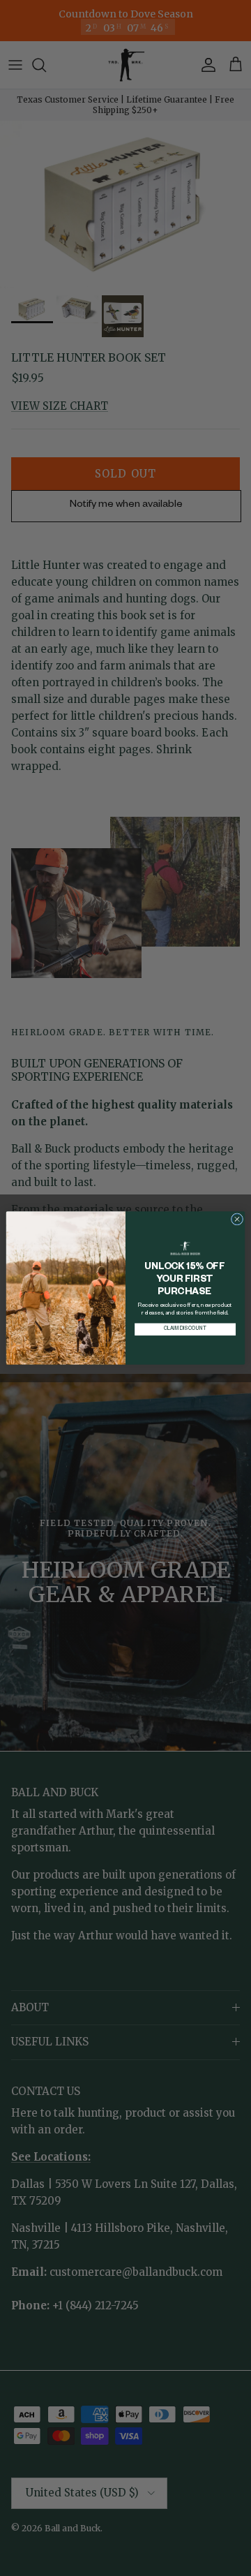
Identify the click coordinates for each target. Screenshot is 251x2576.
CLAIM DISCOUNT (185, 1329)
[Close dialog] (237, 1219)
